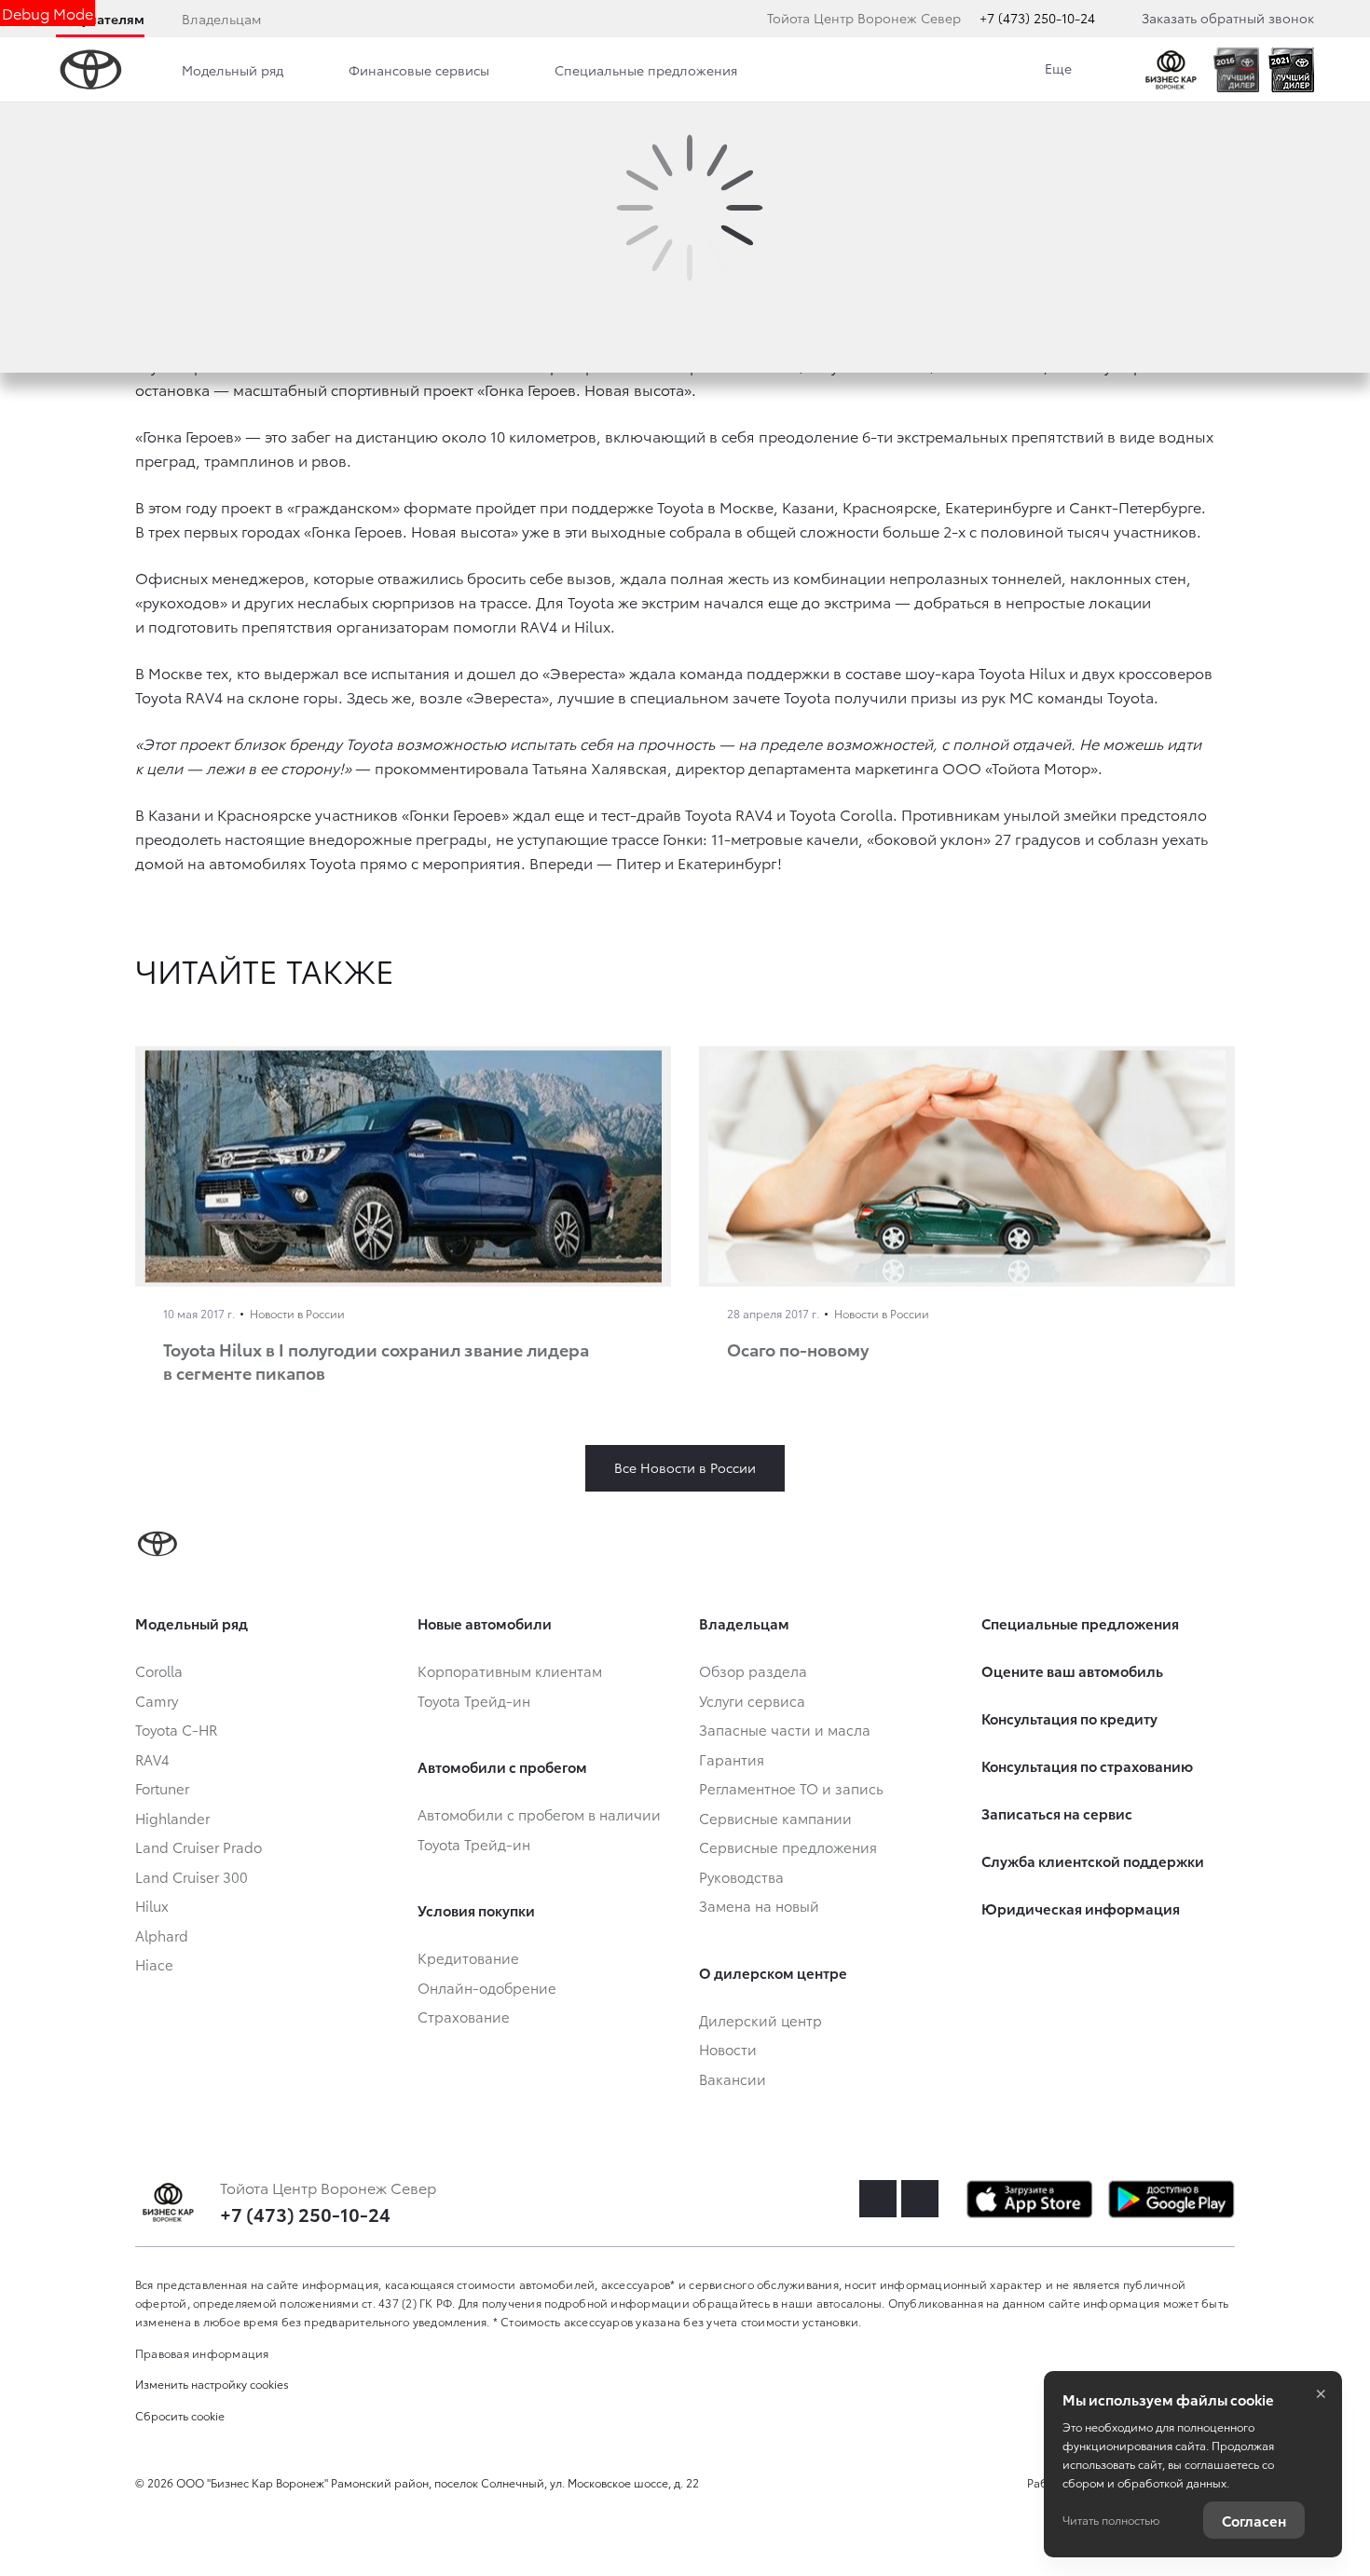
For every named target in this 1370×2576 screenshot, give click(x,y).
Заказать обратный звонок (1228, 18)
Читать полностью (1111, 2520)
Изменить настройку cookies (212, 2384)
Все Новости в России (685, 1467)
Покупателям (100, 19)
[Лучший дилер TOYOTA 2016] (1236, 70)
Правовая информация (202, 2353)
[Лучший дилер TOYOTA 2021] (1291, 70)
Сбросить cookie (180, 2415)
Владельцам (221, 19)
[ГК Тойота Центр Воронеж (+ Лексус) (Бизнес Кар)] (1171, 70)
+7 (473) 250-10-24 (1037, 18)
